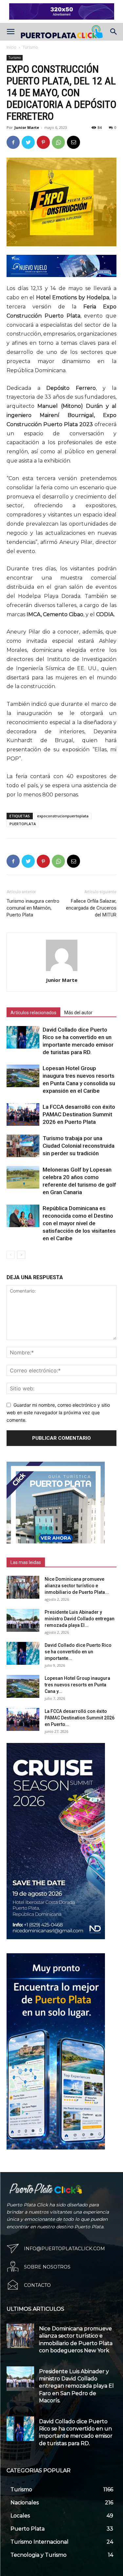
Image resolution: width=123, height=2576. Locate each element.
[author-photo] (62, 971)
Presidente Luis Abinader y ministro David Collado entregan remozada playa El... (80, 1619)
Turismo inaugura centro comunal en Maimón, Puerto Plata (33, 908)
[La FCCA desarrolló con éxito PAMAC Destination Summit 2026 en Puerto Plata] (23, 1114)
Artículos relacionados (33, 1013)
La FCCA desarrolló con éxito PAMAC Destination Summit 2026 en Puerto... (80, 1718)
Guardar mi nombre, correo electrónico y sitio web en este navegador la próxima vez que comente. (58, 1412)
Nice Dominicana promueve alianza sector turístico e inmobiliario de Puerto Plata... (77, 1586)
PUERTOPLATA (23, 824)
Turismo (30, 47)
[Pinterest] (43, 142)
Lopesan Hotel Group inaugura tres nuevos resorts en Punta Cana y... (77, 1685)
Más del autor (78, 1013)
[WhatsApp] (58, 142)
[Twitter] (28, 142)
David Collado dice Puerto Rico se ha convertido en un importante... (78, 1652)
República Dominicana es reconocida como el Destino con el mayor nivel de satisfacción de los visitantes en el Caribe (79, 1223)
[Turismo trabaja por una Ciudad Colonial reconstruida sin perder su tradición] (23, 1146)
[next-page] (21, 1255)
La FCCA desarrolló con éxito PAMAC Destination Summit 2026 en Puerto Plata (79, 1114)
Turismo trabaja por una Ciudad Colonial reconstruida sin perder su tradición (79, 1146)
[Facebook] (13, 142)
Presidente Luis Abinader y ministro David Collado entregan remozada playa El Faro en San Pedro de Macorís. (76, 2386)
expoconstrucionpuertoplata (63, 816)
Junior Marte (27, 127)
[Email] (73, 142)
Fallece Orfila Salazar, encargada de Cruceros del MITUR (91, 908)
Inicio (11, 47)
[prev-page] (11, 1255)
